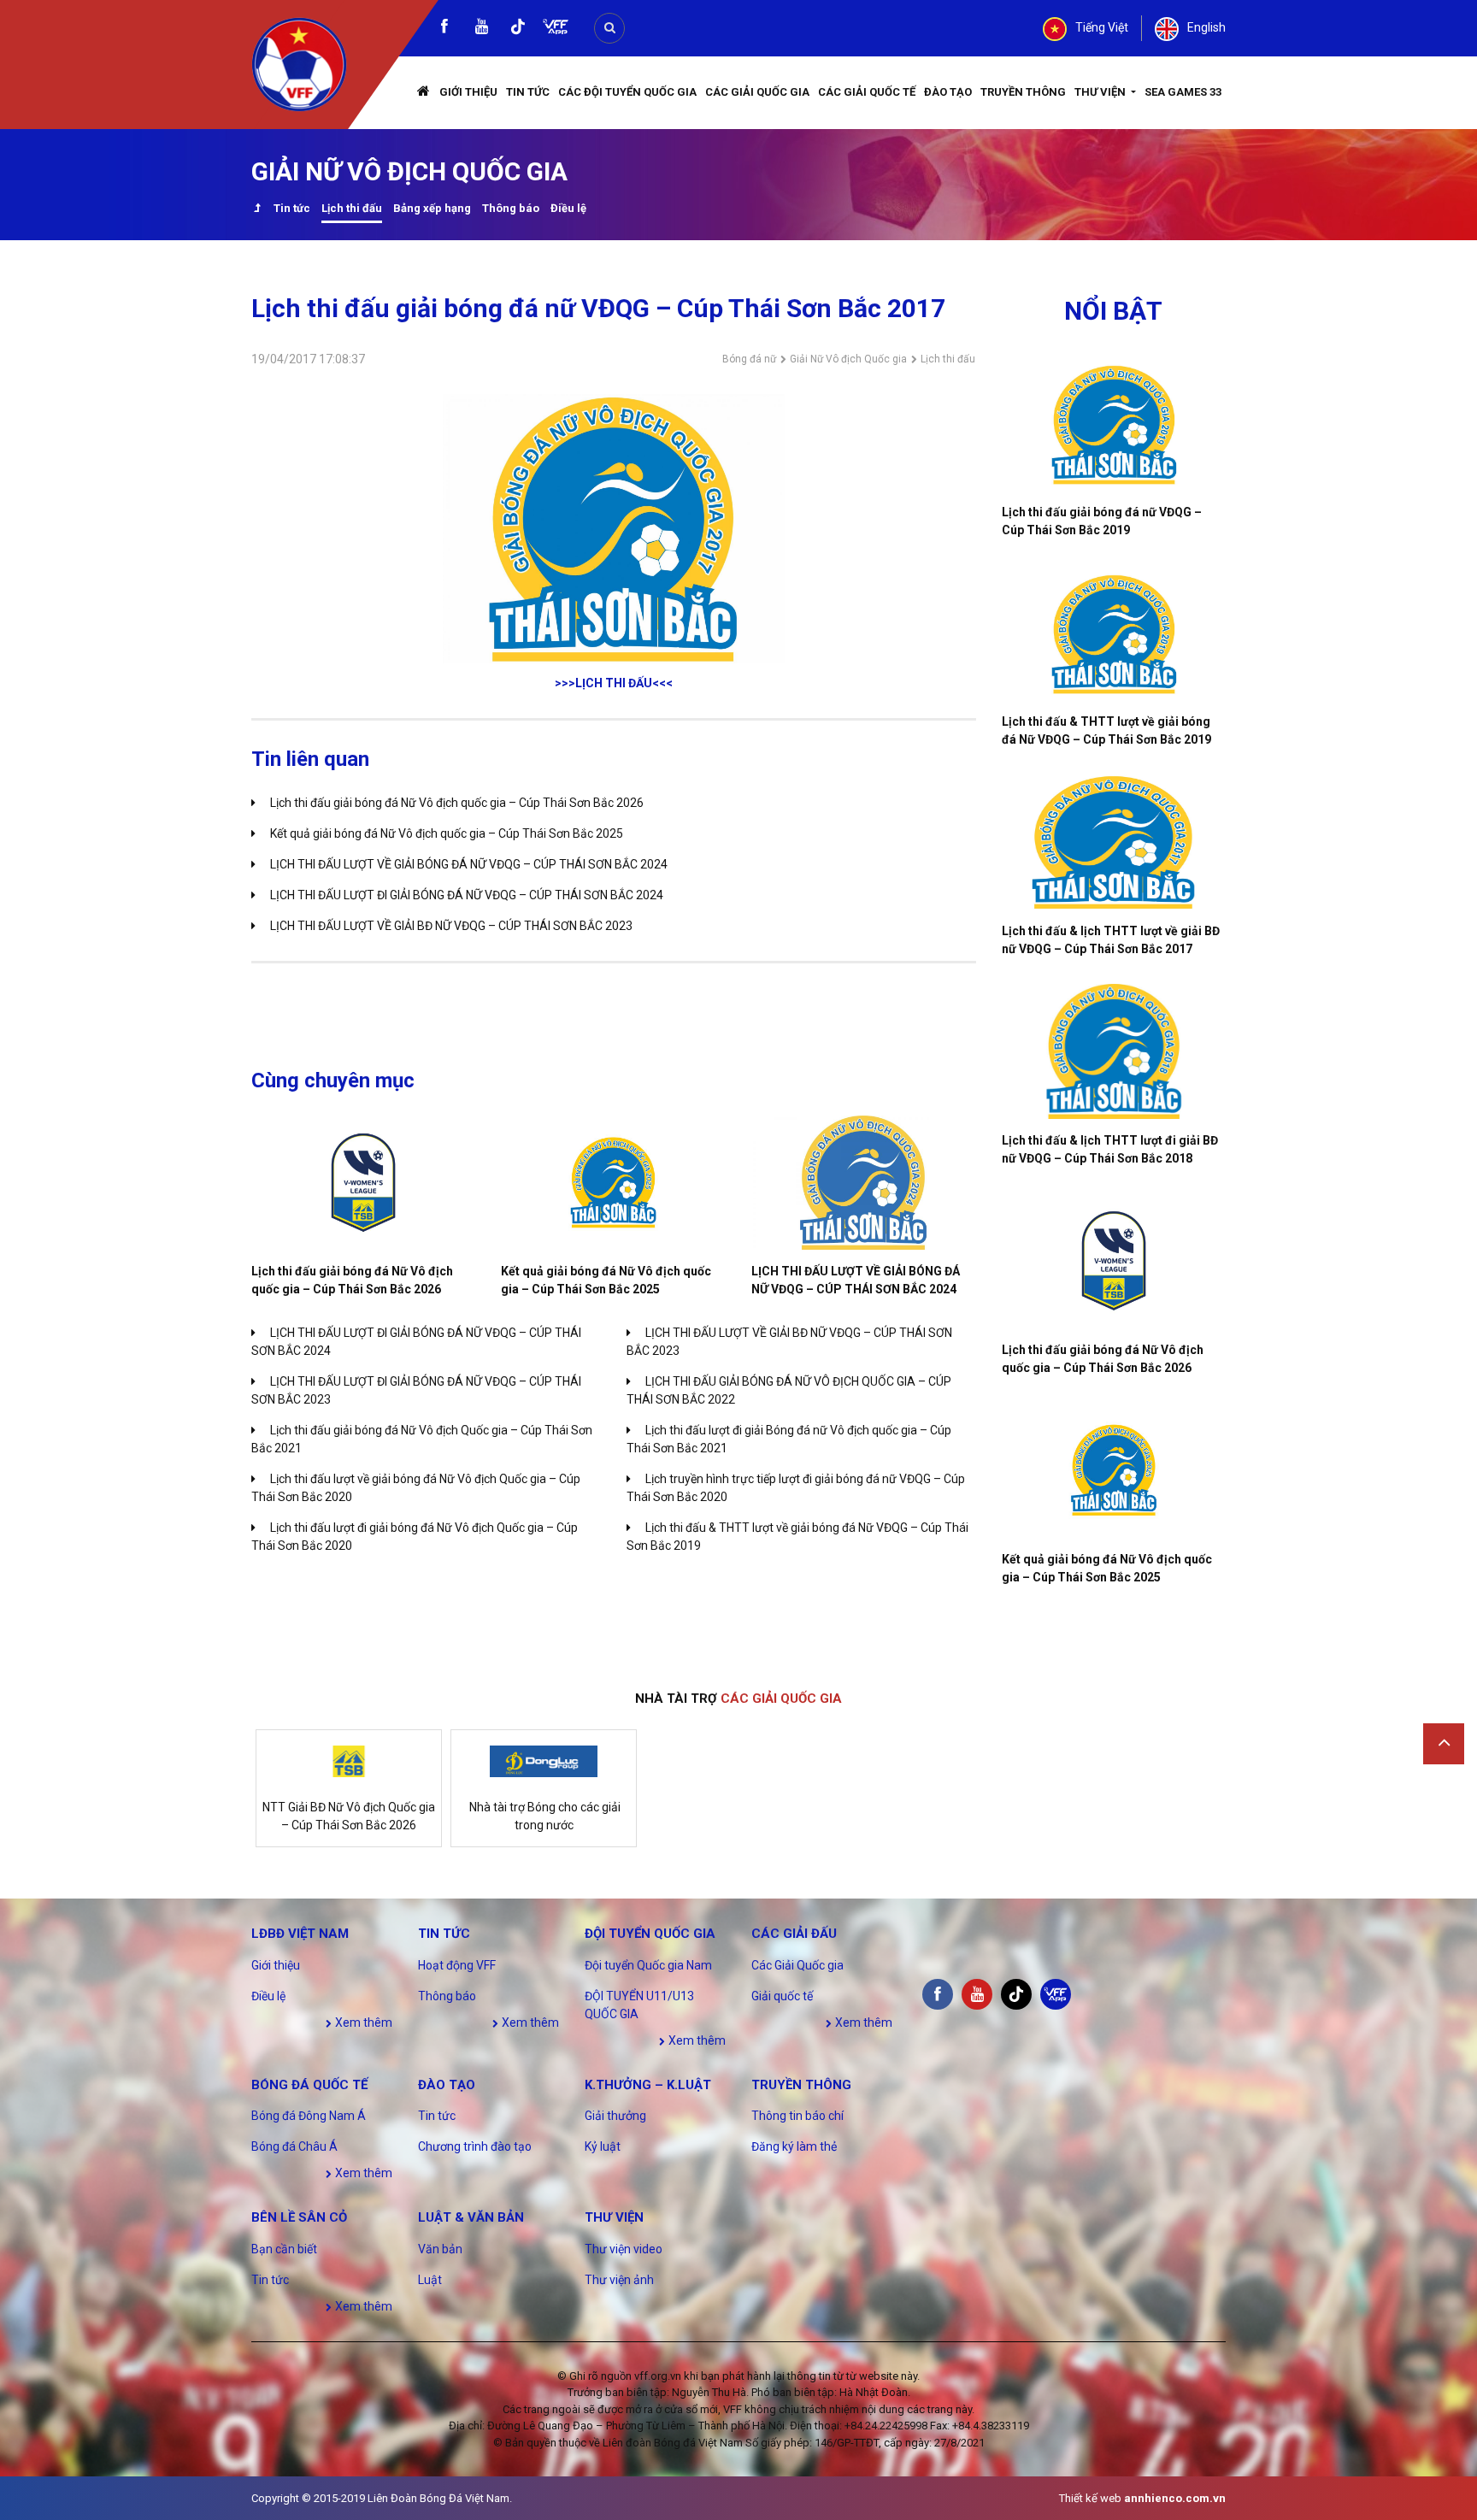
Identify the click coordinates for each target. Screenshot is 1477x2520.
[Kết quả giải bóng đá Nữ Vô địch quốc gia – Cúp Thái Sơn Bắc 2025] (613, 1183)
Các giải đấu (794, 1934)
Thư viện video (624, 2249)
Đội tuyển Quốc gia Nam (648, 1965)
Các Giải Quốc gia (757, 92)
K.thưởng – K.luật (648, 2085)
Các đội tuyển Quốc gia (627, 92)
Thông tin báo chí (797, 2116)
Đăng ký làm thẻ (794, 2146)
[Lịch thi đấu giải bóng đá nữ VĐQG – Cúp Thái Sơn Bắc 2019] (1114, 423)
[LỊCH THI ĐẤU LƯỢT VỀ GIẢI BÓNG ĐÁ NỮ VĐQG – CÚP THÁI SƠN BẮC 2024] (863, 1183)
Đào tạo (948, 92)
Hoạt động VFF (457, 1965)
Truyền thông (1023, 92)
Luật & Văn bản (471, 2217)
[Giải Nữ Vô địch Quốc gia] (257, 210)
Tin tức (528, 92)
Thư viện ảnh (619, 2280)
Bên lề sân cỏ (299, 2217)
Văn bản (440, 2249)
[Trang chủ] (424, 93)
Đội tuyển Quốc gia (650, 1934)
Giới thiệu (468, 92)
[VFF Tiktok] (518, 29)
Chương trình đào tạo (475, 2146)
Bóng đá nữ (749, 359)
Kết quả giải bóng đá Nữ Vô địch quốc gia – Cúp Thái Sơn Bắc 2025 (447, 833)
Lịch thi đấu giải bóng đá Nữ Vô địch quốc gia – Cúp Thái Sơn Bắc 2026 (457, 803)
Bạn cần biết (284, 2249)
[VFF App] (556, 29)
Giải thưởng (615, 2116)
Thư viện (1101, 92)
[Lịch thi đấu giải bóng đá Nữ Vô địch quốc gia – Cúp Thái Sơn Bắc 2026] (363, 1183)
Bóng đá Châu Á (294, 2146)
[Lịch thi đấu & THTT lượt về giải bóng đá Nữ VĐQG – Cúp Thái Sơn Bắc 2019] (1114, 633)
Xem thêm (362, 2022)
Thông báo (511, 208)
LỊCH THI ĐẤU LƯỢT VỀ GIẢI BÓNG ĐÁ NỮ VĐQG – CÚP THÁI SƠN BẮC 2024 (469, 864)
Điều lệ (568, 208)
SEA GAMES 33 (1183, 92)
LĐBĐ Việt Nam (300, 1934)
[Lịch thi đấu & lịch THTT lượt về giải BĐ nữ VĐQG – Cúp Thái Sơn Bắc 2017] (1114, 842)
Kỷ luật (603, 2146)
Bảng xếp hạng (432, 208)
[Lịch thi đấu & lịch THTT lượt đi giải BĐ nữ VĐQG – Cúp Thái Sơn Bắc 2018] (1114, 1051)
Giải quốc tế (782, 1996)
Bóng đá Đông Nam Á (309, 2116)
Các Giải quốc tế (867, 92)
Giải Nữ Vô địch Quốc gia (848, 359)
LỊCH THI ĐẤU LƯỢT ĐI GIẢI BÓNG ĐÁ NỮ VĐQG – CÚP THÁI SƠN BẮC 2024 (467, 895)
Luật (430, 2280)
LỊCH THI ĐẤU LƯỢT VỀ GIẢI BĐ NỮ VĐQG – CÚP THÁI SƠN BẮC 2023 (451, 926)
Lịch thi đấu (352, 208)
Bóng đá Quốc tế (309, 2085)
